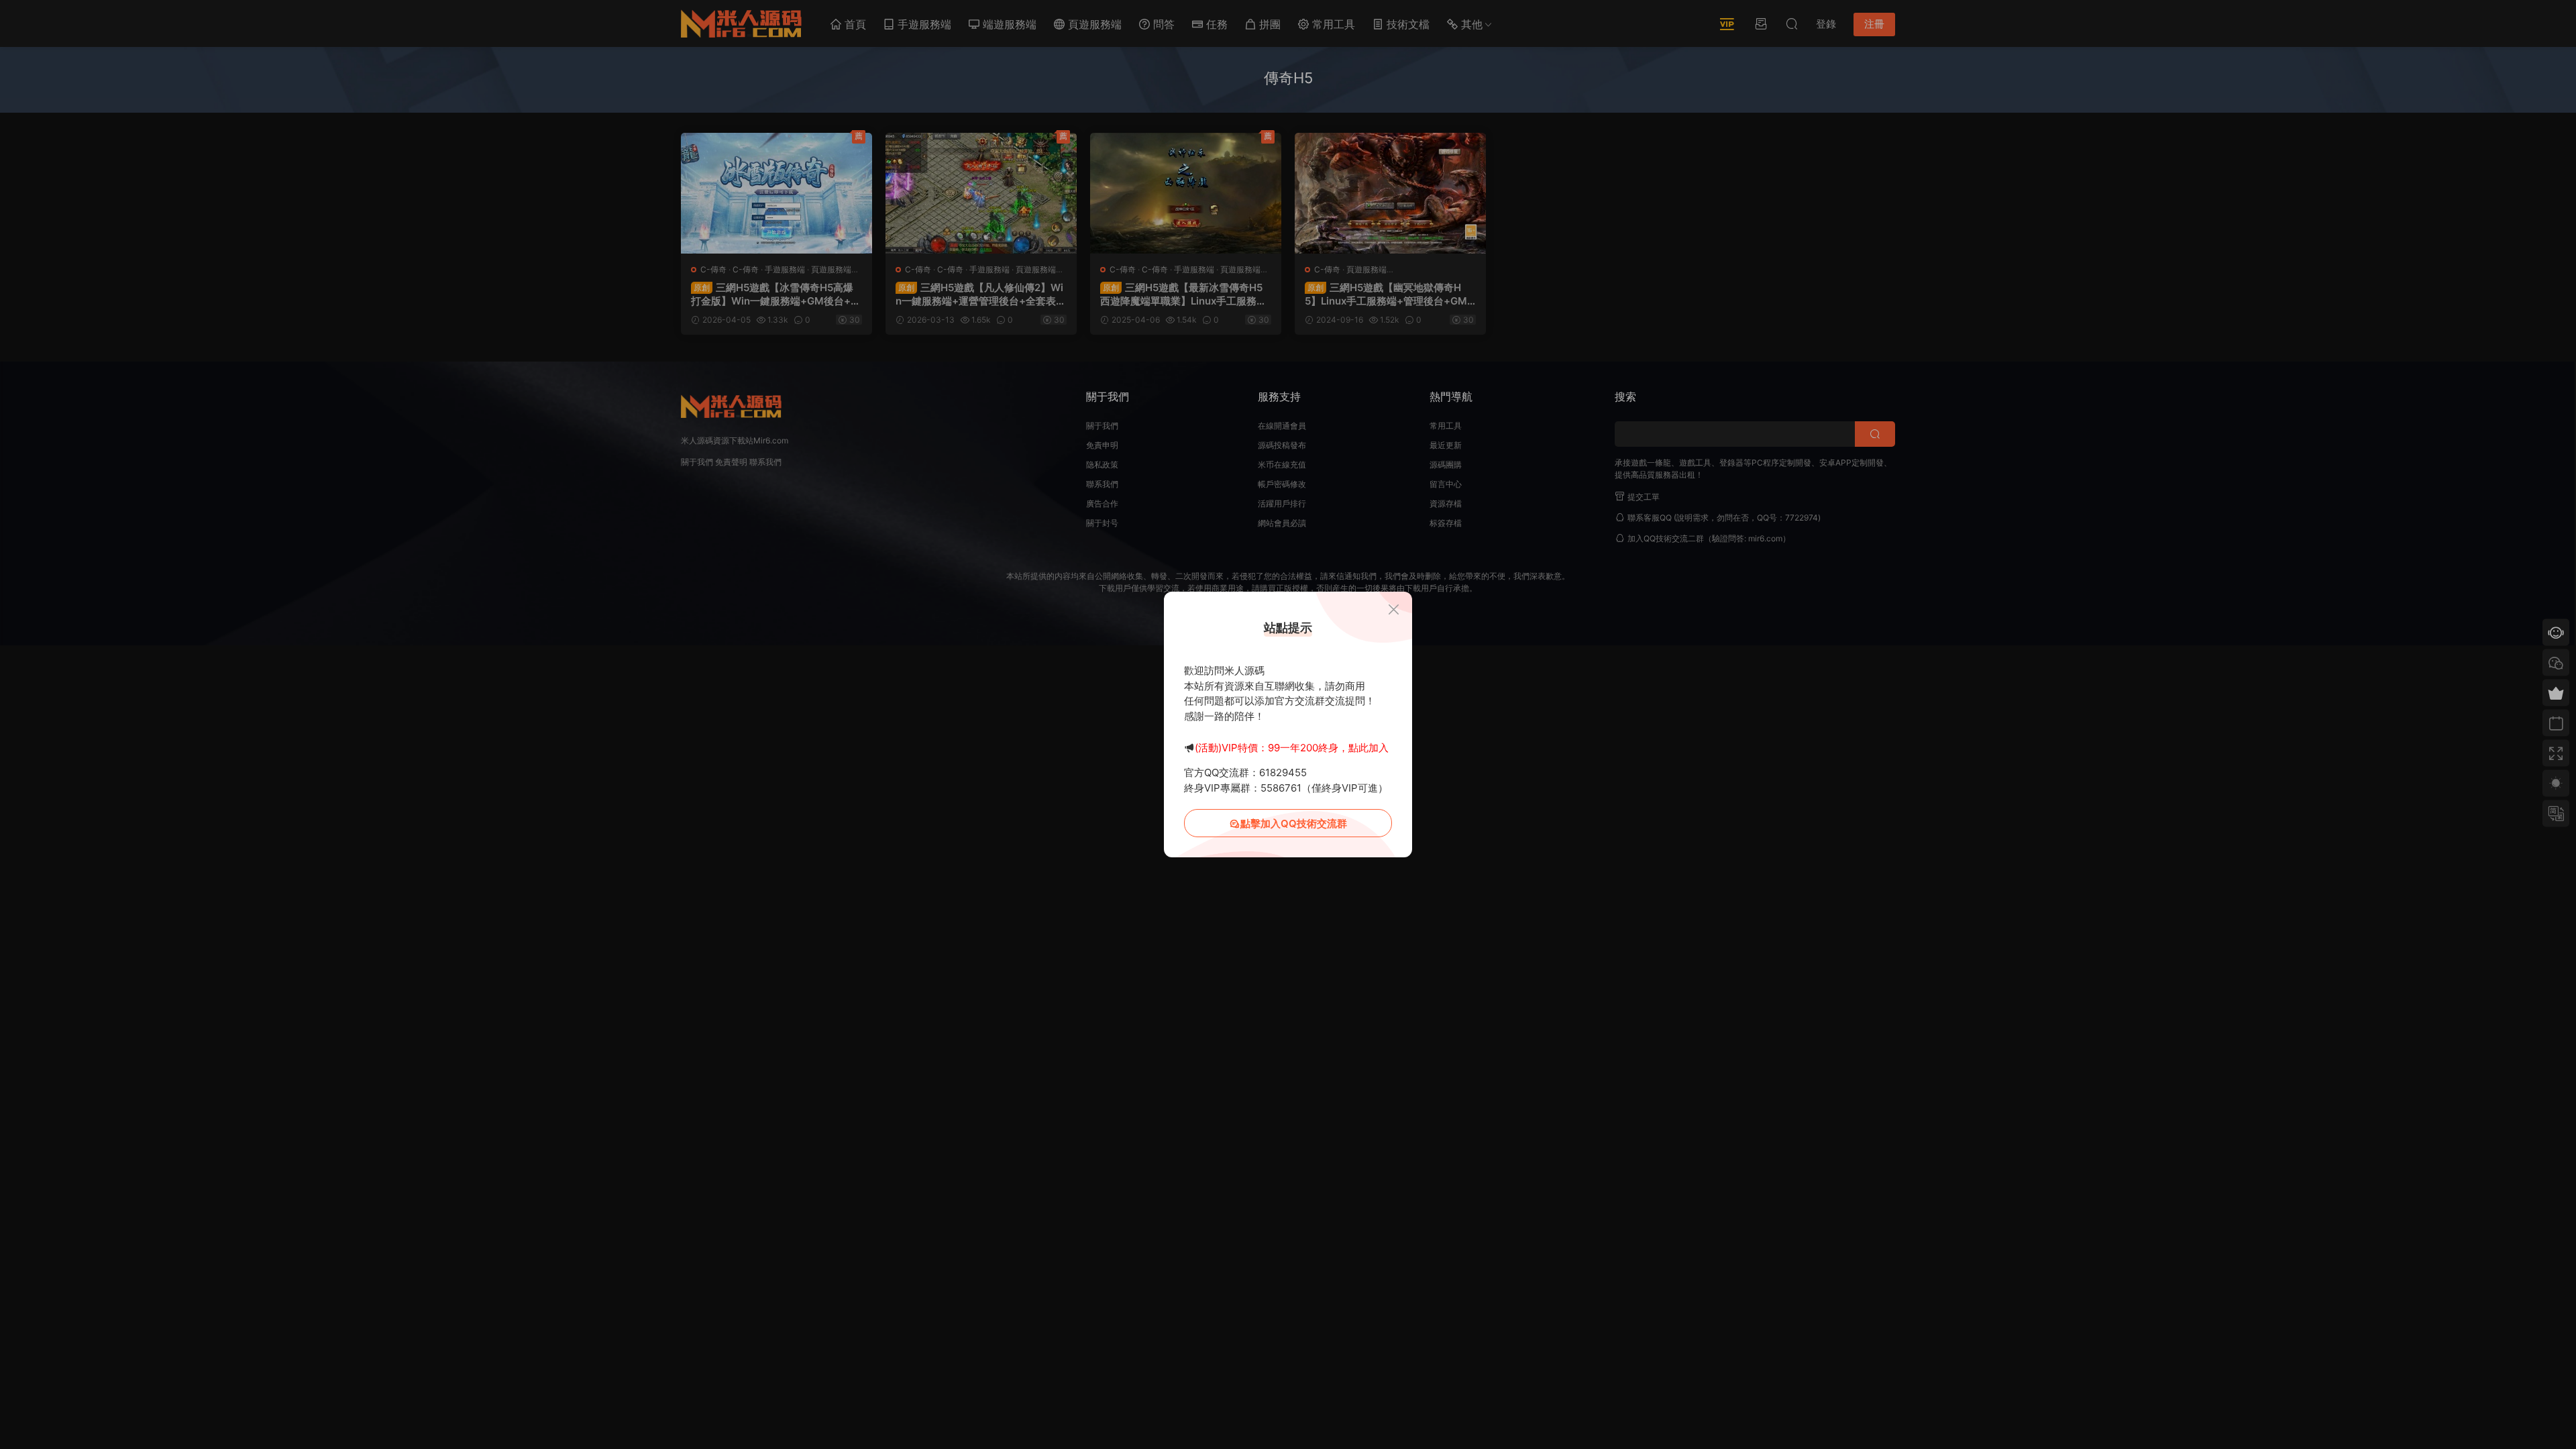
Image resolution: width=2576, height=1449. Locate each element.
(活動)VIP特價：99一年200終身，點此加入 (1292, 748)
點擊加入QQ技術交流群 (1294, 823)
